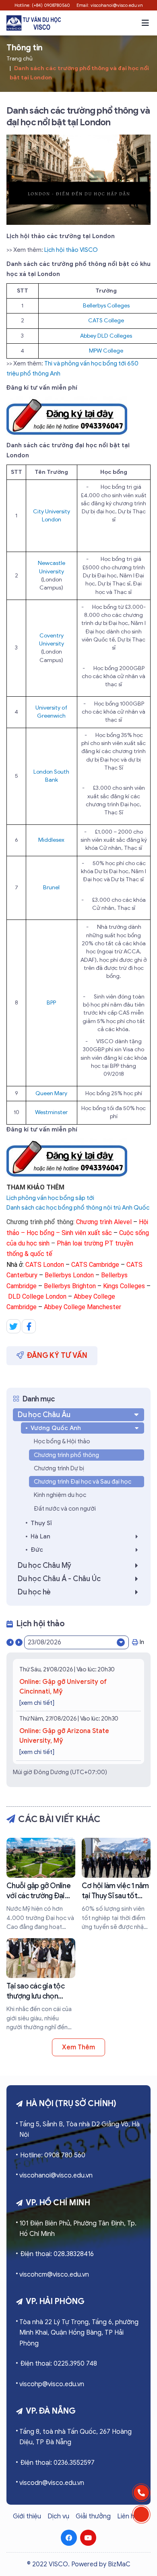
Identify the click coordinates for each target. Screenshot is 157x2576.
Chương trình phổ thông (66, 1455)
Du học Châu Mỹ (44, 1565)
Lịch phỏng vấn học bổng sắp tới (50, 1198)
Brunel (51, 887)
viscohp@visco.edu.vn (52, 2384)
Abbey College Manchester (83, 1307)
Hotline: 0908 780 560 (53, 2155)
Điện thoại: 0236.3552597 (57, 2463)
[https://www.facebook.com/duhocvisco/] (69, 2538)
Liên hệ (128, 2516)
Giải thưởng (93, 2516)
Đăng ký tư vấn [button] (57, 1355)
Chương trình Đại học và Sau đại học (83, 1482)
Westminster (51, 1112)
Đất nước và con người (65, 1509)
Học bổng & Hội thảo (62, 1441)
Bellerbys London (69, 1275)
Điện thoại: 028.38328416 (57, 2254)
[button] (145, 23)
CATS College (106, 321)
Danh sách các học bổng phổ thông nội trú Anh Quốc (78, 1208)
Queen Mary (51, 1093)
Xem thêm (78, 2047)
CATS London (45, 1265)
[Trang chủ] (34, 23)
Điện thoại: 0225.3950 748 (59, 2364)
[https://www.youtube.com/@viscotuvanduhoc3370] (88, 2538)
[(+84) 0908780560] (141, 2493)
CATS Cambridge (95, 1265)
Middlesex (51, 840)
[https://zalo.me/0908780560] (141, 2514)
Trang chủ (20, 59)
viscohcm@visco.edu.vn (54, 2275)
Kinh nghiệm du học (60, 1495)
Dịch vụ (58, 2516)
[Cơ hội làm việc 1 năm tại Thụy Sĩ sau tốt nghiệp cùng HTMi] (116, 1885)
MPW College (106, 351)
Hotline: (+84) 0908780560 (42, 5)
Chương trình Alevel (104, 1222)
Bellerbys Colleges (106, 306)
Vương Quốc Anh (56, 1428)
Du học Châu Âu (44, 1415)
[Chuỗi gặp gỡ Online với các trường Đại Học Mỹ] (41, 1885)
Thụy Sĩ (41, 1523)
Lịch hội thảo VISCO (71, 250)
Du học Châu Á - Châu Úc (59, 1579)
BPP (51, 1003)
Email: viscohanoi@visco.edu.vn (110, 5)
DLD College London (37, 1296)
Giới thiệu (27, 2516)
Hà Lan (40, 1536)
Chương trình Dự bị (59, 1468)
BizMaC (119, 2564)
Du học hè (34, 1592)
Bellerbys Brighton (70, 1286)
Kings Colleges (124, 1286)
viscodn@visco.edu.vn (52, 2483)
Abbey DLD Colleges (106, 336)
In (142, 1642)
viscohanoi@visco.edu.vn (56, 2175)
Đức (37, 1550)
